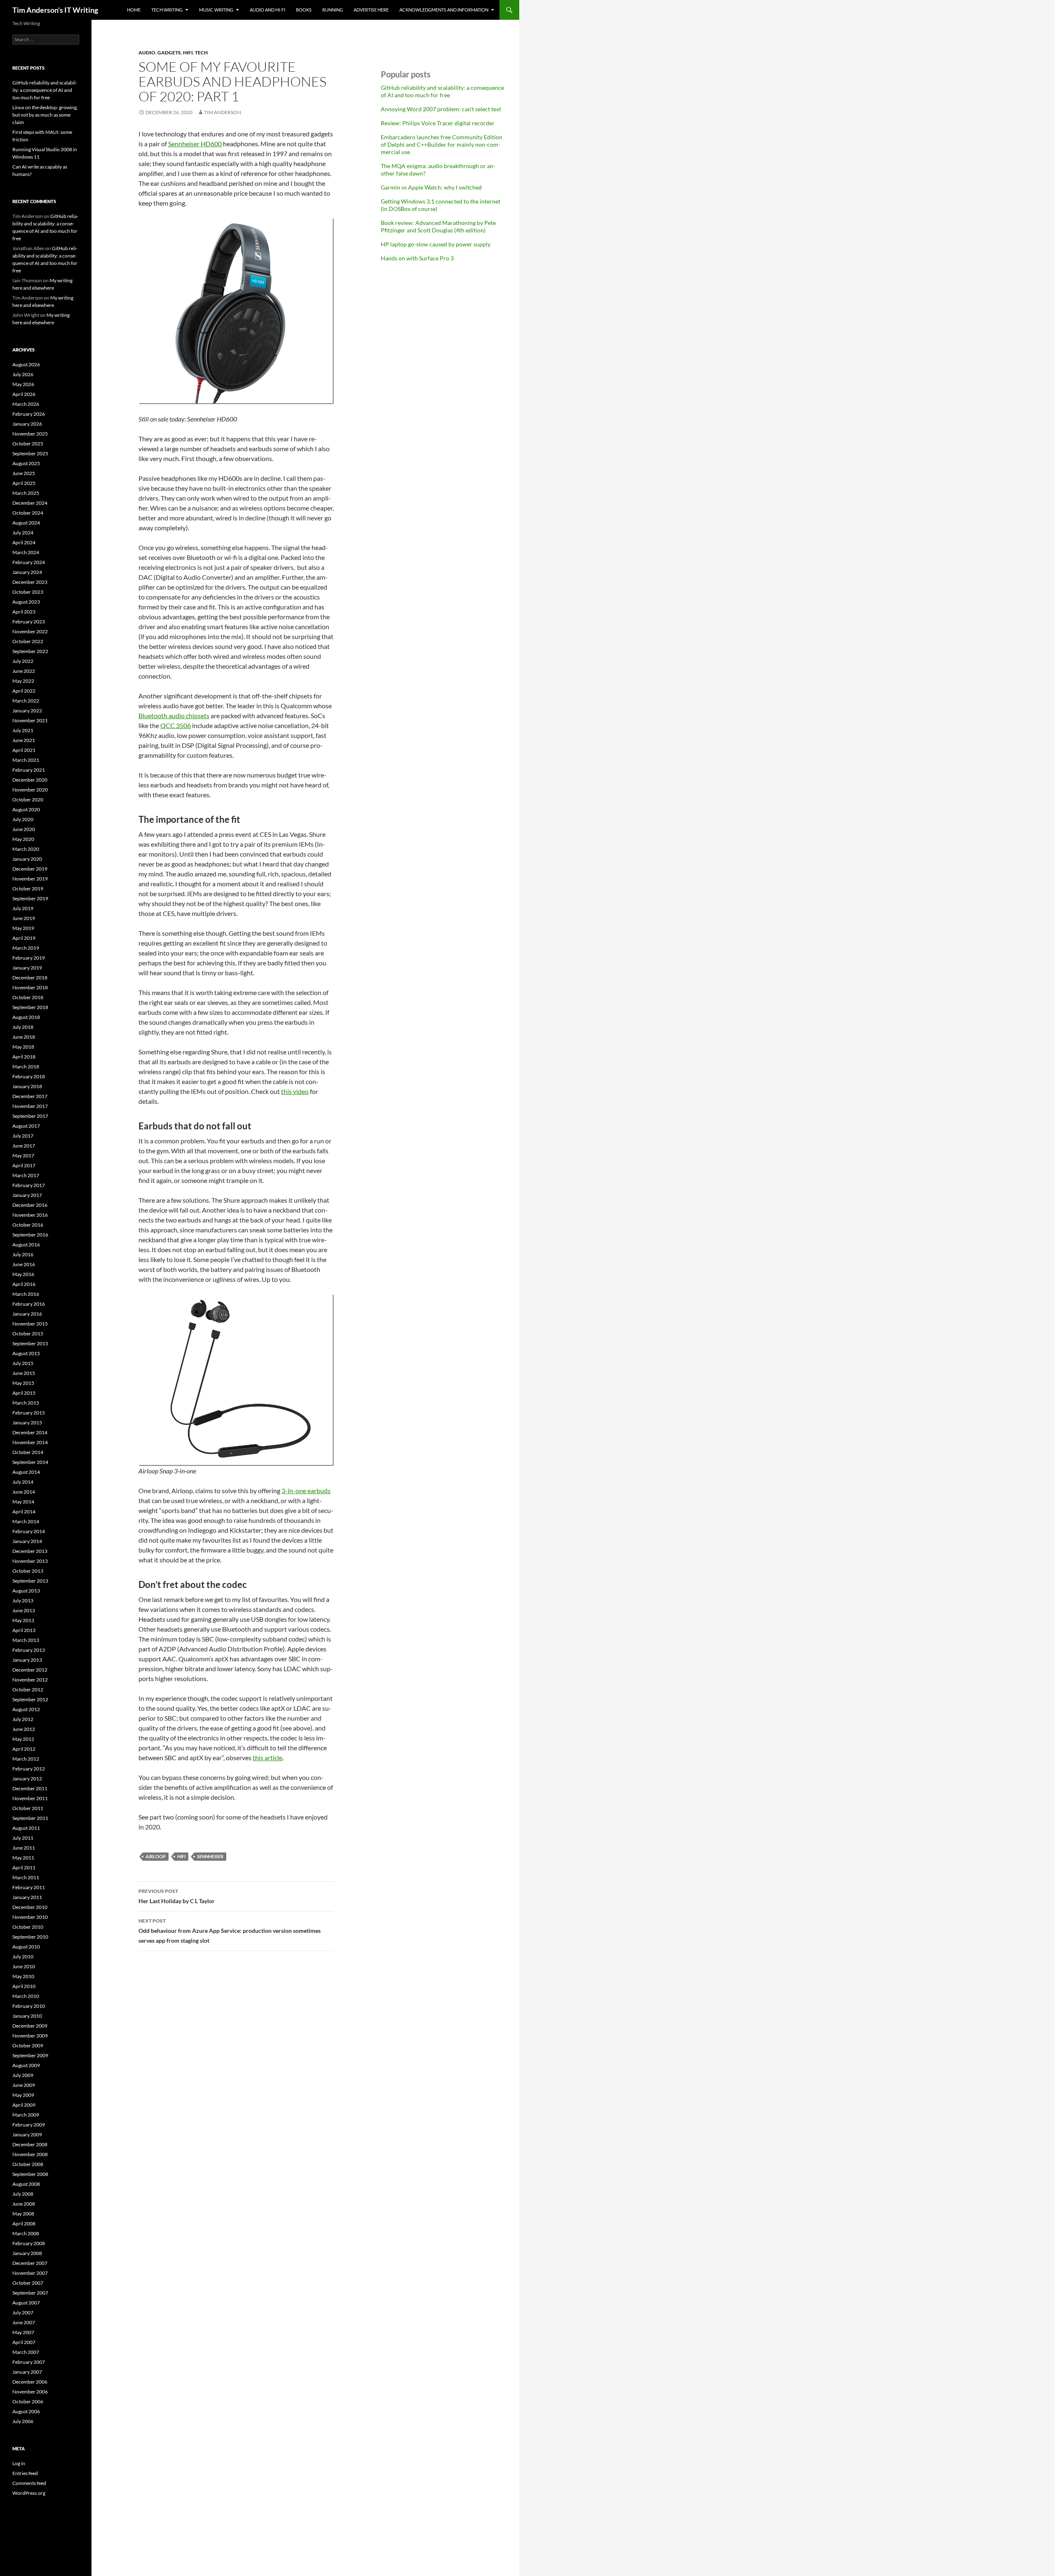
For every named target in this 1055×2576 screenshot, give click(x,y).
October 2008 (28, 2164)
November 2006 (30, 2392)
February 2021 (29, 770)
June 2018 (24, 1037)
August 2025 (26, 463)
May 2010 (23, 1976)
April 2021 (24, 750)
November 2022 (30, 631)
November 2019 (30, 879)
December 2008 (30, 2144)
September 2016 (30, 1235)
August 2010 (26, 1947)
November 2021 (30, 720)
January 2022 (27, 711)
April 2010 (24, 1986)
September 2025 (30, 453)
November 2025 (30, 434)
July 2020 (23, 819)
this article (267, 1758)
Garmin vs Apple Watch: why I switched (431, 187)
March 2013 (26, 1640)
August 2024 (26, 523)
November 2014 (30, 1442)
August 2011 (26, 1828)
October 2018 (28, 997)
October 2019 (28, 889)
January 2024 (27, 572)
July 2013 (23, 1601)
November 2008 (30, 2154)
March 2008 (26, 2233)
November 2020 (30, 790)
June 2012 (24, 1729)
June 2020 (24, 829)
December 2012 (30, 1670)
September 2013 (30, 1581)
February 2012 (29, 1769)
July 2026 (23, 374)
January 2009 (27, 2135)
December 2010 (30, 1907)
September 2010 (30, 1937)
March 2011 (26, 1877)
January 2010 (27, 2016)
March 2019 (26, 948)
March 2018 (26, 1067)
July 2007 (23, 2313)
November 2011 (30, 1798)
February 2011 (29, 1887)
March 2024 (26, 552)
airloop (156, 1856)
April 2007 (24, 2342)
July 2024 (23, 533)
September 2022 (30, 651)
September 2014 (30, 1462)
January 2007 (27, 2372)
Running (333, 10)
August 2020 (26, 809)
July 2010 (23, 1957)
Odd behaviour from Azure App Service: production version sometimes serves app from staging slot (230, 1931)
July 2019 (23, 908)
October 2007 (28, 2283)
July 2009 (23, 2075)
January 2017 (27, 1195)
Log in (19, 2463)
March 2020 (26, 849)
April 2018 (24, 1057)
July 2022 (23, 661)
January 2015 (27, 1423)
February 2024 (29, 562)
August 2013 (26, 1591)
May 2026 (23, 384)
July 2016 (23, 1254)
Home (134, 10)
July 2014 (23, 1482)
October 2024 (28, 513)
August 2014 (26, 1472)
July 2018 (23, 1027)
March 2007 (26, 2352)
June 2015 (24, 1373)
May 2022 (23, 681)
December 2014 (30, 1432)
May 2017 (23, 1156)
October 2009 (28, 2046)
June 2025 (24, 473)
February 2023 (29, 622)
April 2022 (24, 691)
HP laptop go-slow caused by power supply (436, 244)
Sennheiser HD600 (195, 144)
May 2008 (23, 2214)
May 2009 (23, 2095)
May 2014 (23, 1502)
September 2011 (30, 1818)
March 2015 (26, 1403)
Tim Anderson (223, 112)
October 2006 (28, 2402)
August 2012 (26, 1709)
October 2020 (28, 800)
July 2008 (23, 2194)
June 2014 (24, 1492)
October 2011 (28, 1808)
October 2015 (28, 1334)
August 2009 (26, 2065)
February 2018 (29, 1076)
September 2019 (30, 898)
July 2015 (23, 1363)
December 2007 (30, 2263)
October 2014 (28, 1452)
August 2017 (26, 1126)
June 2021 (24, 740)
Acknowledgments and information (444, 10)
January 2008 (27, 2253)
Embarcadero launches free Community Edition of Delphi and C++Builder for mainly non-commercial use (442, 144)
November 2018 (30, 987)
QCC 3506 (176, 725)
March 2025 (26, 493)
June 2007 (24, 2322)
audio (147, 53)
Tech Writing (167, 10)
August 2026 (26, 364)
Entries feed (25, 2473)
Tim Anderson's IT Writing (55, 10)
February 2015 (29, 1413)
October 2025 (28, 444)
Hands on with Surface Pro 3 (417, 258)
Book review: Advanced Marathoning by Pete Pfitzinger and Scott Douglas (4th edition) (438, 226)
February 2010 (29, 2006)
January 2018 (27, 1086)
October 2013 (28, 1571)
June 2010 (24, 1966)
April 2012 (24, 1749)
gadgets (169, 53)
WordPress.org (29, 2493)
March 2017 (26, 1175)
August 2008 (26, 2184)
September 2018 (30, 1007)
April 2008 (24, 2224)
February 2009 (29, 2125)
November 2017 (30, 1106)
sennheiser (210, 1856)
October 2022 (28, 641)
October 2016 (28, 1225)
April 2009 (24, 2105)
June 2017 (24, 1146)
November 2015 (30, 1324)
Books (304, 10)
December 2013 (30, 1551)
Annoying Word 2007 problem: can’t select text (441, 109)
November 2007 (30, 2273)
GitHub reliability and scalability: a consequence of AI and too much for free (442, 91)
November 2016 (30, 1215)
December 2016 (30, 1205)
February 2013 (29, 1650)
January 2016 (27, 1314)
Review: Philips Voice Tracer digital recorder (438, 123)
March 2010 (26, 1996)
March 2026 (26, 404)
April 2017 (24, 1165)
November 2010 (30, 1917)
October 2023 (28, 592)
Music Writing (216, 10)
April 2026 (24, 394)
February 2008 (29, 2243)
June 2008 (24, 2204)
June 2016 (24, 1264)
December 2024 (30, 503)
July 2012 (23, 1719)
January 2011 (27, 1897)
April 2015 (24, 1393)
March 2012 (26, 1759)
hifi (188, 53)
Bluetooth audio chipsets (174, 715)
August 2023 (26, 602)
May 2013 (23, 1620)
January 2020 (27, 859)
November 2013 (30, 1561)
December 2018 (30, 978)
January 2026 (27, 424)
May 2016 (23, 1274)
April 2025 (24, 483)
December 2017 (30, 1096)
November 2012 (30, 1680)
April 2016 (24, 1284)
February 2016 (29, 1304)
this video (295, 1091)
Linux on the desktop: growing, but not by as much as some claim (45, 115)
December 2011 (30, 1788)
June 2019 (24, 918)
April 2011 (24, 1868)
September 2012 (30, 1699)
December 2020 (30, 780)
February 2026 (29, 414)
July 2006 (23, 2421)
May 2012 (23, 1739)
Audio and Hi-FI (267, 10)
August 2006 (26, 2411)
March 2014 (26, 1521)
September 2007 (30, 2293)
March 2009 (26, 2115)
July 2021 (23, 730)
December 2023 (30, 582)
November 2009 (30, 2036)
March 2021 (26, 760)
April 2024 (24, 542)
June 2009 (24, 2085)
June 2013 (24, 1610)
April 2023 (24, 612)
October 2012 (28, 1690)
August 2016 (26, 1245)
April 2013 (24, 1630)
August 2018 (26, 1017)
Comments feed (29, 2483)
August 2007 (26, 2303)
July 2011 (23, 1838)
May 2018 (23, 1047)
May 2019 (23, 928)
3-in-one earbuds (306, 1491)
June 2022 (24, 671)
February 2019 (29, 958)
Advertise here (371, 10)
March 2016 (26, 1294)
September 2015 (30, 1343)
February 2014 (29, 1531)
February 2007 (29, 2362)
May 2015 (23, 1383)
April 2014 (24, 1512)
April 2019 (24, 938)
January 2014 (27, 1541)
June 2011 (24, 1848)
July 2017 (23, 1136)
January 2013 (27, 1660)
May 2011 (23, 1858)
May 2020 (23, 839)
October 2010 (28, 1927)
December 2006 (30, 2382)
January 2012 (27, 1779)
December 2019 (30, 869)
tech (201, 53)
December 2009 (30, 2026)
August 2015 (26, 1353)
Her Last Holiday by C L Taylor (177, 1896)
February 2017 (29, 1185)
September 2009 (30, 2055)
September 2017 (30, 1116)
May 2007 (23, 2332)
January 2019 (27, 968)
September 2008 (30, 2174)
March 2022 (26, 701)
